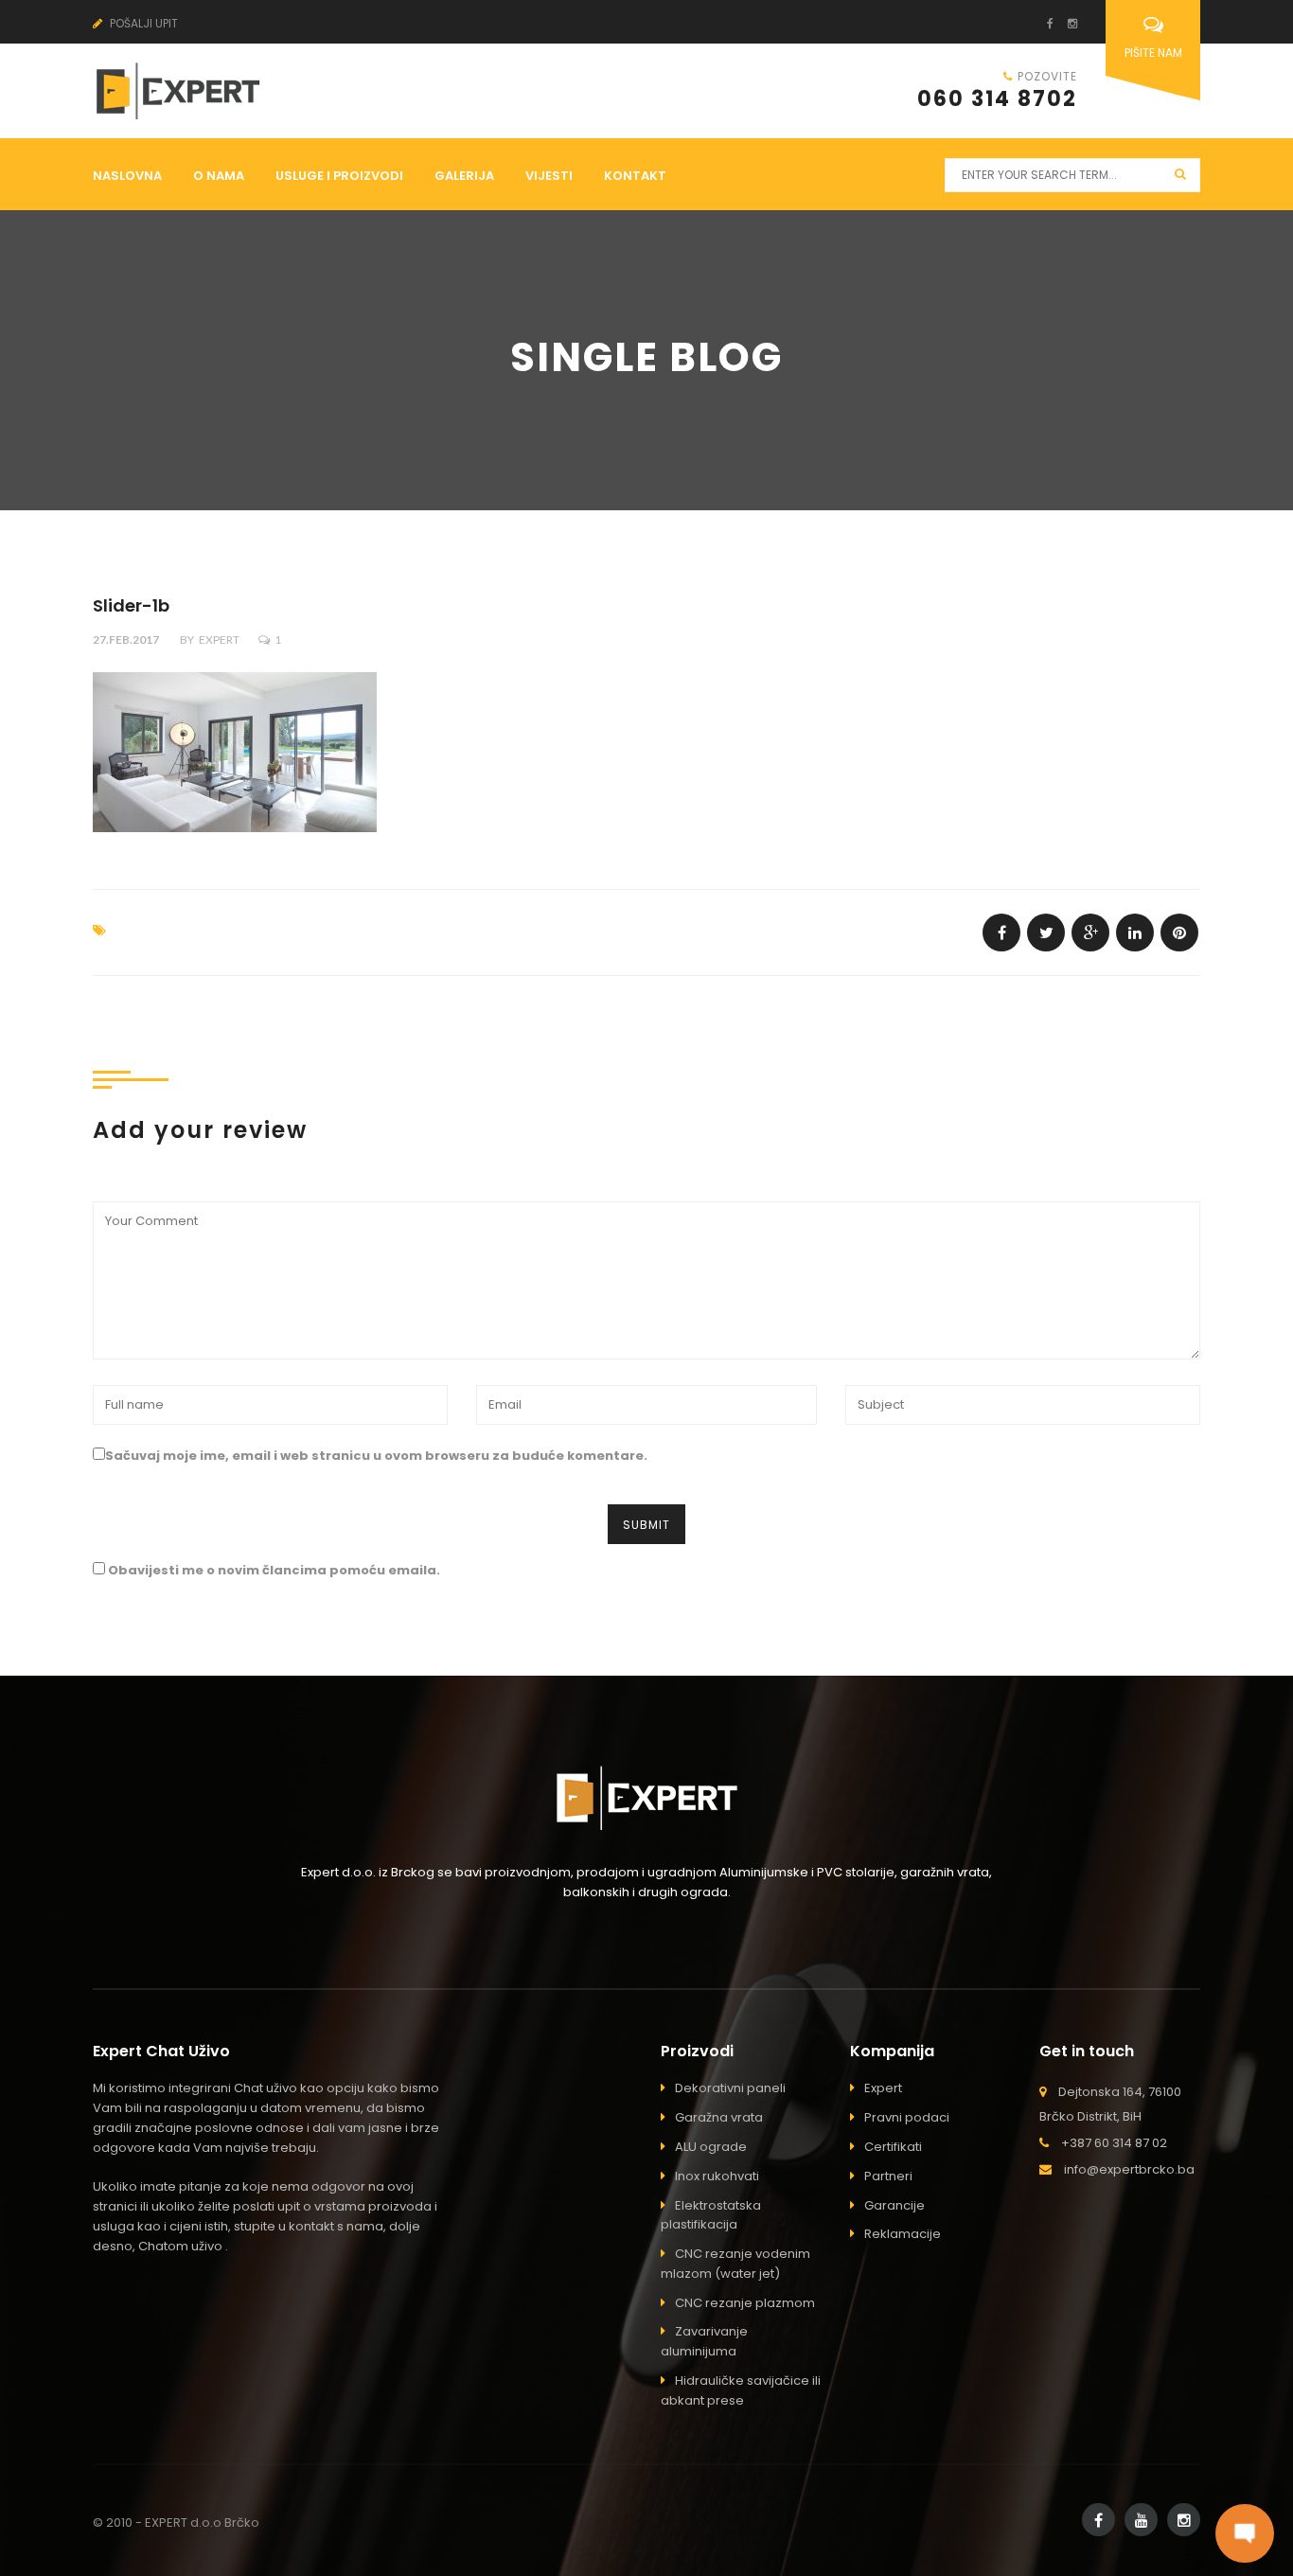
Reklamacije (903, 2234)
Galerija (464, 176)
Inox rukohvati (717, 2176)
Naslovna (127, 176)
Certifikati (893, 2147)
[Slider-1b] (1001, 933)
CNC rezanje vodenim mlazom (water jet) (735, 2264)
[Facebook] (1043, 23)
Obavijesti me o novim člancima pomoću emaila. (274, 1570)
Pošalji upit (142, 23)
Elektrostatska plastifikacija (711, 2215)
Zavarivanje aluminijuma (704, 2341)
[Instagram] (1065, 23)
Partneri (888, 2176)
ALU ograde (711, 2147)
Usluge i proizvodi (339, 176)
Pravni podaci (907, 2117)
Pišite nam (1153, 53)
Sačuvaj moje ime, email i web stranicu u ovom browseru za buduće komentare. (376, 1456)
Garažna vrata (719, 2117)
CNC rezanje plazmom (745, 2303)
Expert (219, 640)
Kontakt (635, 176)
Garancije (894, 2205)
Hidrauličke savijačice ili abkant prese (741, 2390)
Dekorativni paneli (730, 2088)
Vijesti (549, 176)
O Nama (219, 176)
